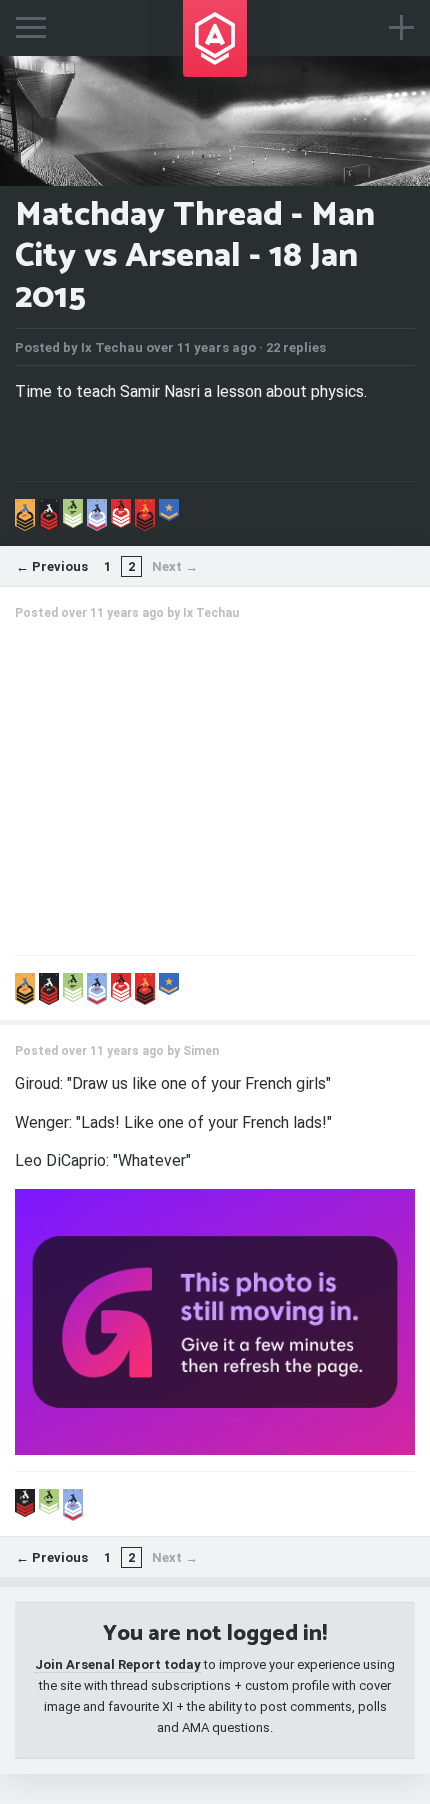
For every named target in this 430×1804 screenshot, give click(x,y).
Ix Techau (112, 347)
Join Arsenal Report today (118, 1664)
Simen (201, 1051)
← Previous (52, 566)
